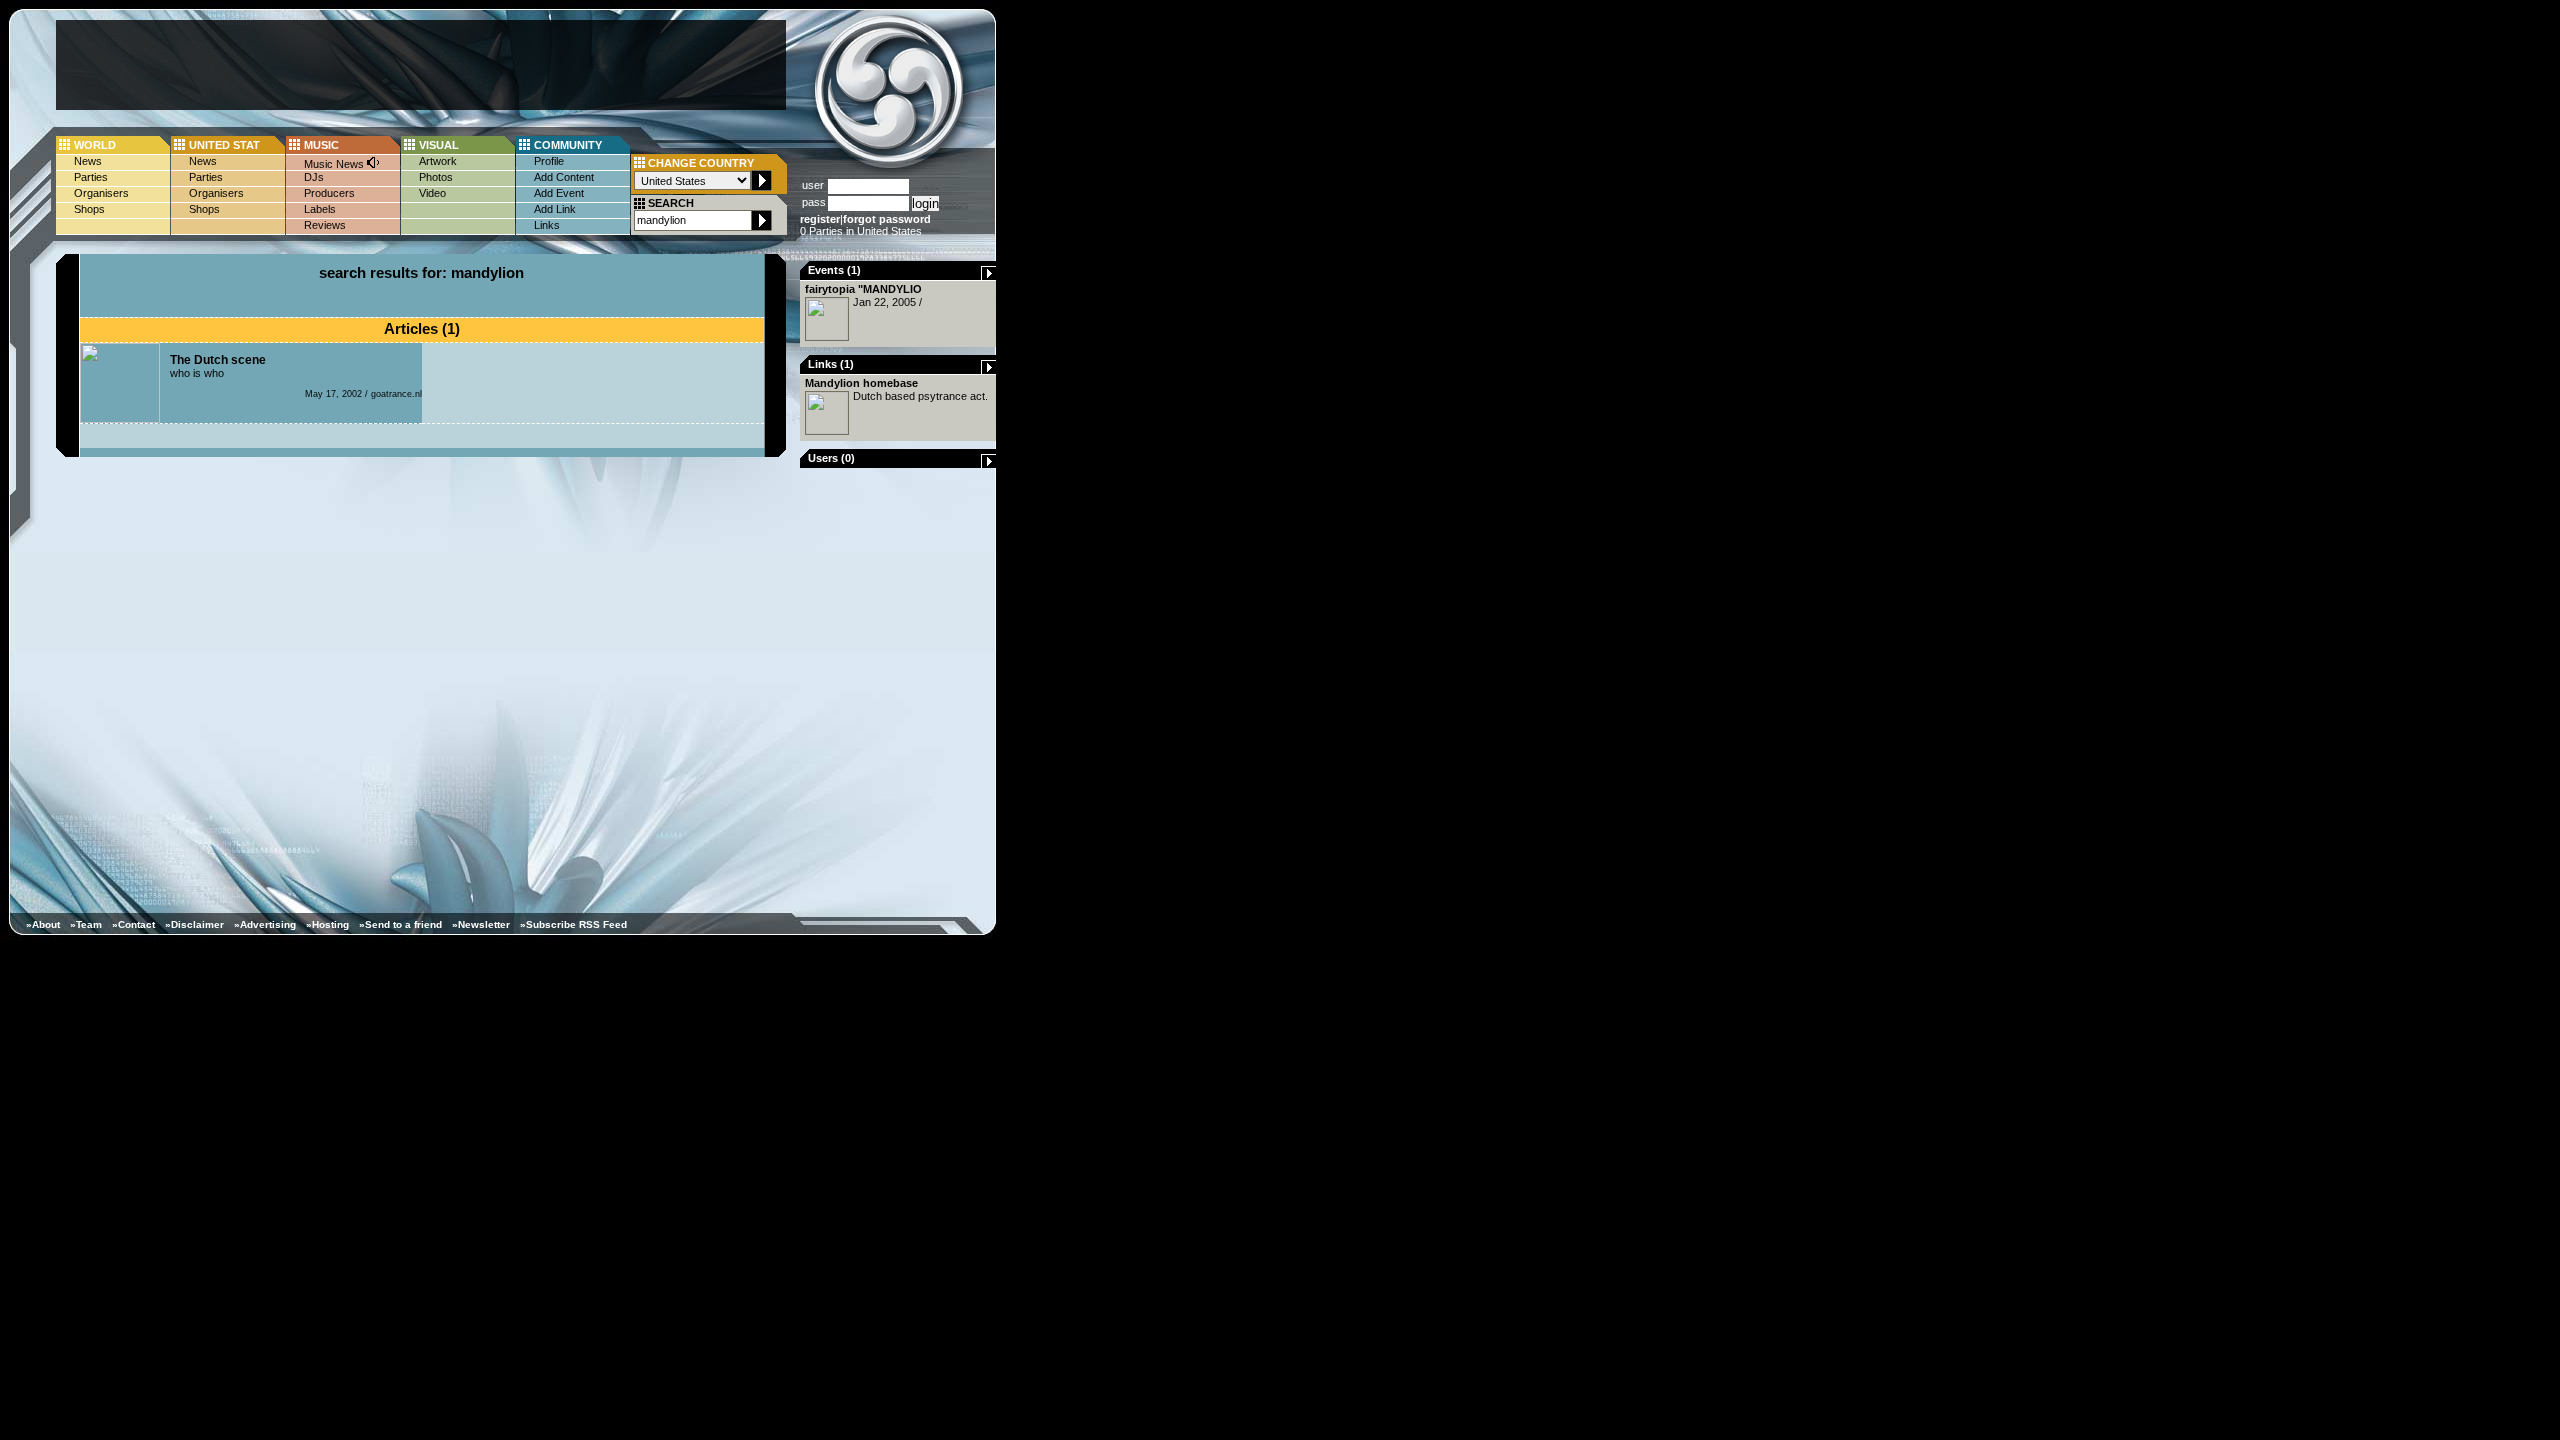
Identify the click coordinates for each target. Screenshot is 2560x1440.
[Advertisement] (421, 65)
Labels (320, 209)
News (88, 161)
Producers (329, 193)
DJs (314, 177)
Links (547, 225)
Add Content (564, 177)
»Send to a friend (400, 924)
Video (432, 193)
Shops (89, 209)
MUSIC (321, 145)
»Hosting (327, 924)
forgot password (887, 219)
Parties (91, 177)
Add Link (555, 209)
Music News (335, 164)
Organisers (101, 193)
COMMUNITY (568, 145)
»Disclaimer (194, 924)
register (820, 219)
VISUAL (439, 145)
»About (43, 924)
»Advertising (265, 924)
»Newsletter (481, 924)
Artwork (438, 161)
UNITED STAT (224, 145)
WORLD (95, 145)
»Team (86, 924)
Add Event (559, 193)
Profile (549, 161)
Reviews (325, 225)
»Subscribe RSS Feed (573, 924)
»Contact (133, 924)
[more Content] (989, 276)
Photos (436, 177)
